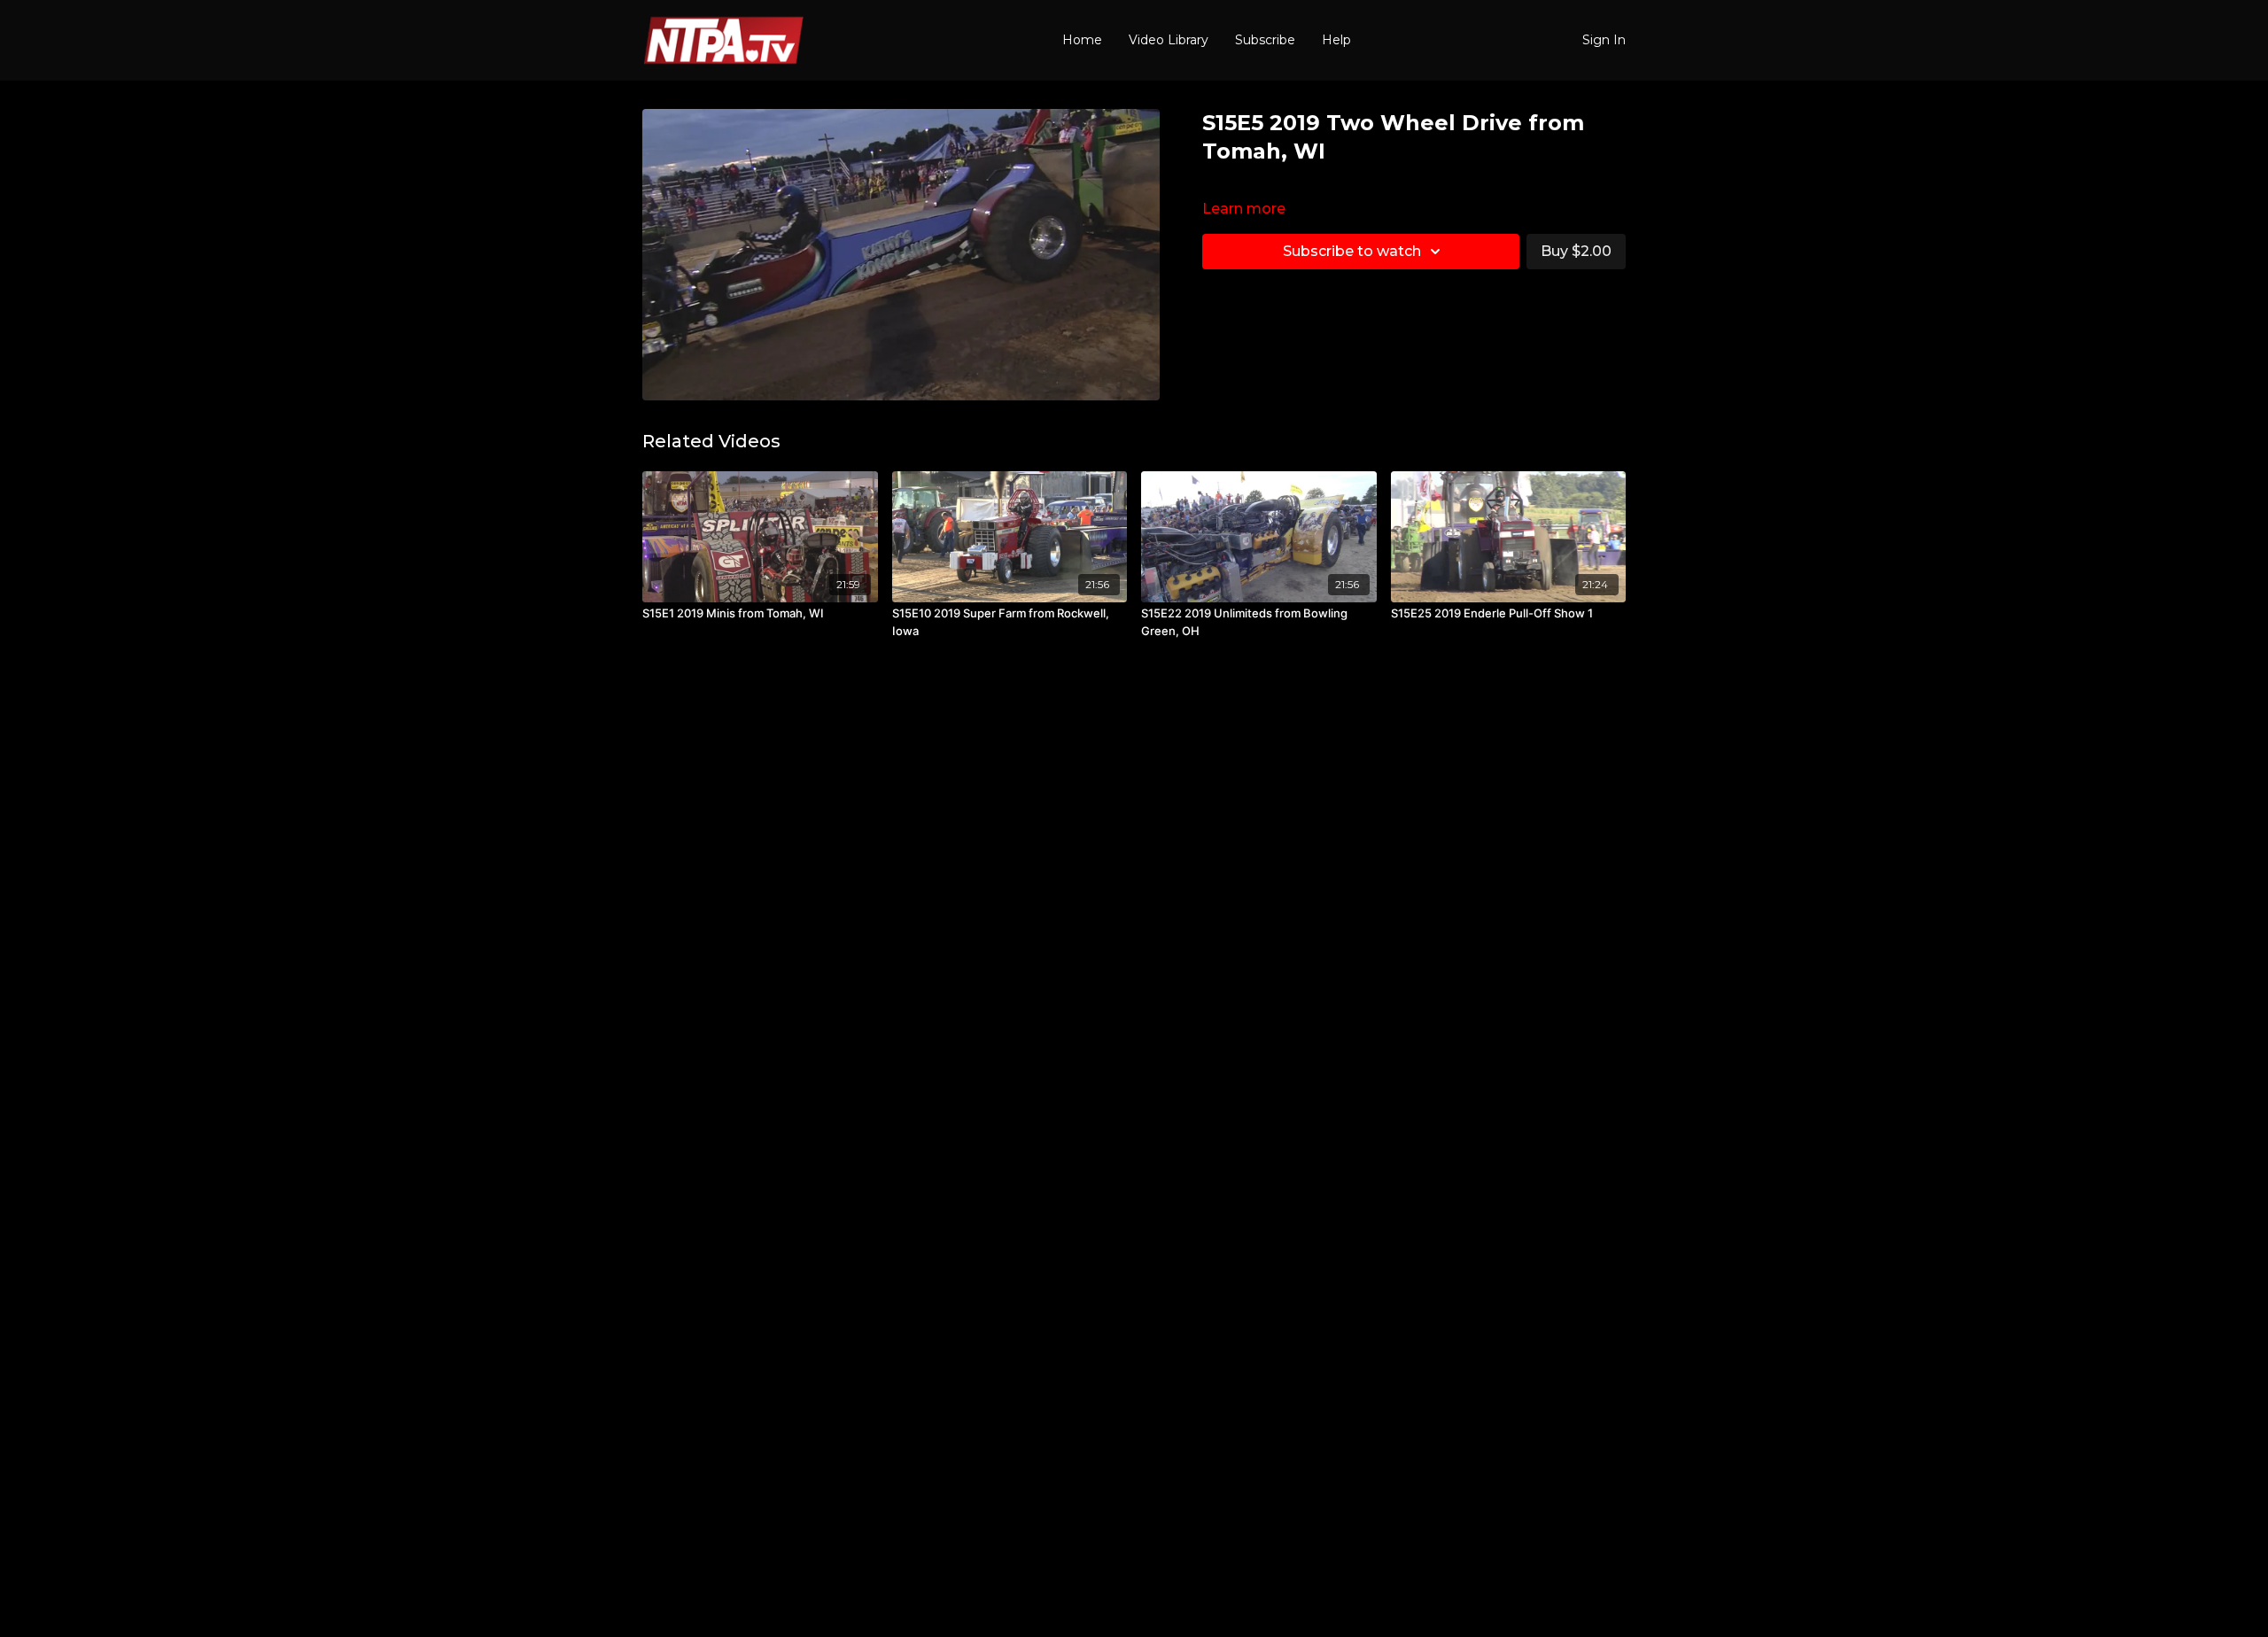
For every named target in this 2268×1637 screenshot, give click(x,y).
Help (1336, 40)
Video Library (1169, 40)
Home (1082, 40)
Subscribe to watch (1352, 251)
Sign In (1604, 40)
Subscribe (1265, 40)
